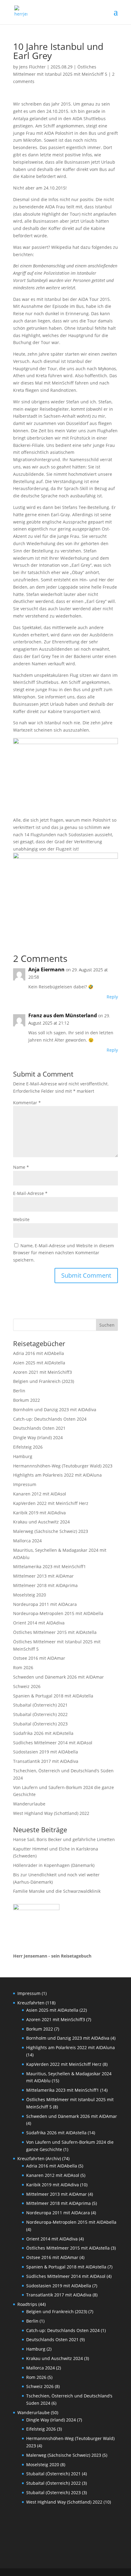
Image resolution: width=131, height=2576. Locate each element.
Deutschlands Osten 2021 (39, 1428)
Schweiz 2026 (27, 1686)
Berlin (19, 1391)
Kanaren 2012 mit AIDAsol (40, 1494)
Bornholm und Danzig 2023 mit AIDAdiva (55, 1410)
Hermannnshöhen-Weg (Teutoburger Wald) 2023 (63, 1466)
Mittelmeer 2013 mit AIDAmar (43, 1576)
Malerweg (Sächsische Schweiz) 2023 (51, 1531)
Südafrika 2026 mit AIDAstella (43, 1733)
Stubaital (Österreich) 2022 (40, 1714)
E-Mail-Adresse (30, 1193)
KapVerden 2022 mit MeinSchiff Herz (51, 1503)
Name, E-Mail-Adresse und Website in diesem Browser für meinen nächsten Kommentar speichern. (64, 1253)
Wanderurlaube (29, 1804)
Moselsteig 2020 (30, 1595)
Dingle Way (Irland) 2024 (38, 1438)
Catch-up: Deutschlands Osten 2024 (50, 1419)
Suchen (107, 1325)
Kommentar (27, 1103)
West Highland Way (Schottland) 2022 (51, 1813)
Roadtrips (27, 2304)
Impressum (25, 1484)
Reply (112, 997)
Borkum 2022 (27, 1400)
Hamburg (23, 1456)
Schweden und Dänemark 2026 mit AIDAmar (58, 1677)
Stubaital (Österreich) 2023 (40, 1724)
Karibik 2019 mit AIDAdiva (39, 1513)
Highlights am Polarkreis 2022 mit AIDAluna (57, 1475)
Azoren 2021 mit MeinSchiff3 (42, 1372)
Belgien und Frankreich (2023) (44, 1381)
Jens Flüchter (32, 67)
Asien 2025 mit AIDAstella (39, 1363)
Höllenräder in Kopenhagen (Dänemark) (54, 1865)
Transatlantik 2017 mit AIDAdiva (46, 1761)
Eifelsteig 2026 (28, 1447)
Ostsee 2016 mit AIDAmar (39, 1658)
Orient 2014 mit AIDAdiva (39, 1623)
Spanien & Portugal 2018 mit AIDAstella (53, 1696)
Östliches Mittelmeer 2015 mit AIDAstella (55, 1632)
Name (21, 1167)
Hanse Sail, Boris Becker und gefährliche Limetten (64, 1839)
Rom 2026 (23, 1667)
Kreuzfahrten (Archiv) (39, 2158)
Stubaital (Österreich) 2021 (40, 1705)
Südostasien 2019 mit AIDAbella (46, 1752)
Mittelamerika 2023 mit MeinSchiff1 (50, 1566)
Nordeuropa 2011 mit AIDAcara (45, 1604)
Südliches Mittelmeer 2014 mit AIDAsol (53, 1743)
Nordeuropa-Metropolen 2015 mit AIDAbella (58, 1613)
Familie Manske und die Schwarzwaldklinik (57, 1891)
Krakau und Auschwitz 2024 (41, 1522)
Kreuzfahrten (31, 2003)
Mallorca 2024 (27, 1541)
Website (21, 1219)
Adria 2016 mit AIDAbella (39, 1353)
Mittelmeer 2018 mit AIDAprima (45, 1585)
